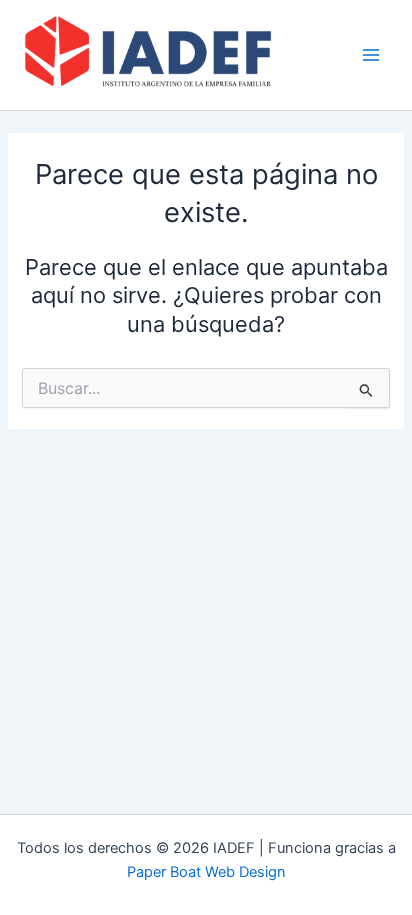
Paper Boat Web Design (206, 872)
